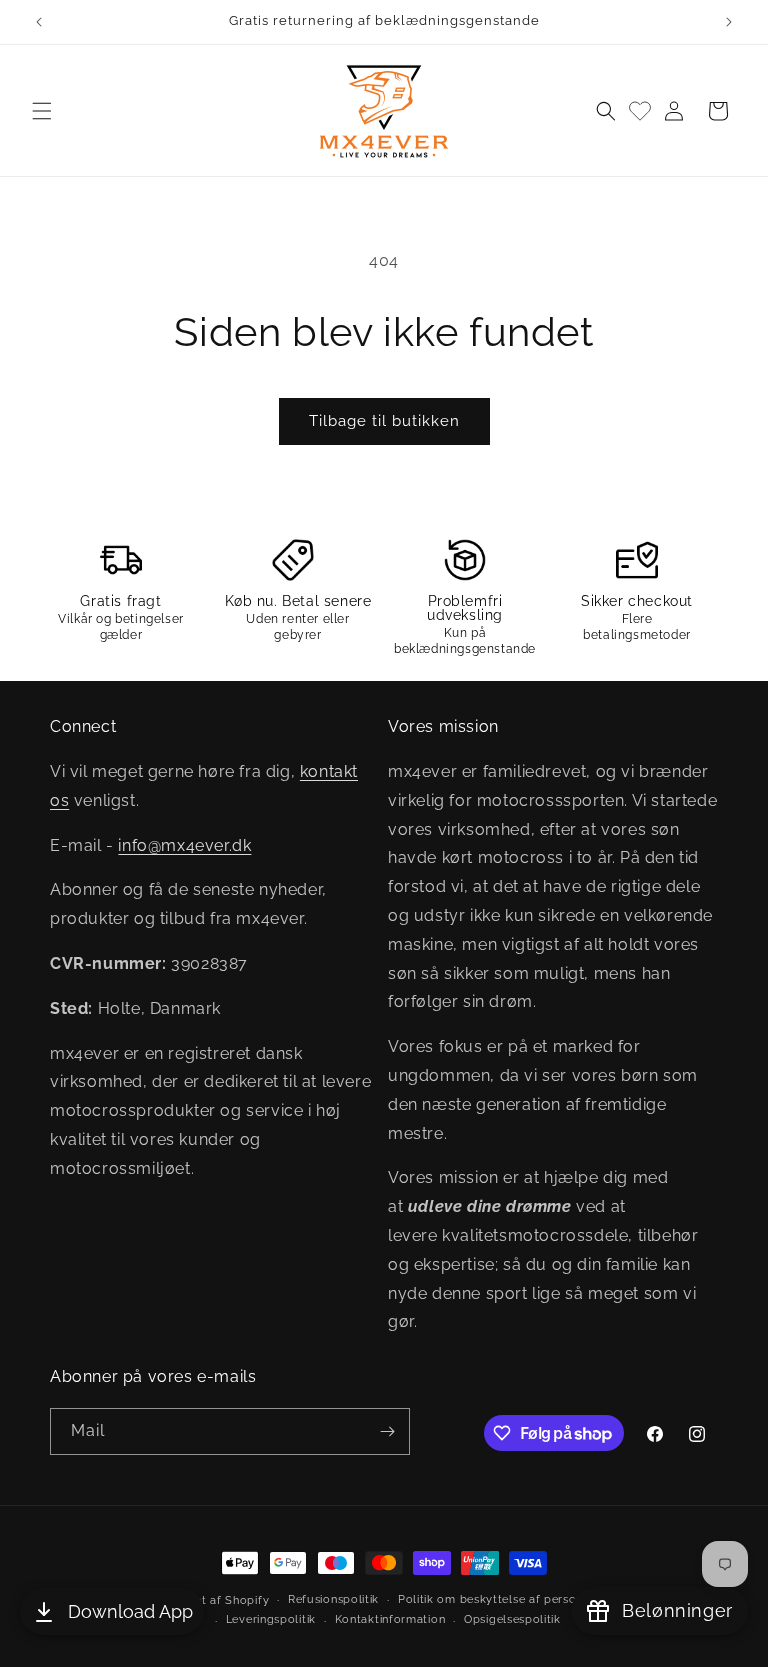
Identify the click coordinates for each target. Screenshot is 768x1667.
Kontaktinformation (390, 1619)
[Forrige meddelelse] (39, 22)
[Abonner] (387, 1431)
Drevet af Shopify (218, 1600)
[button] (42, 111)
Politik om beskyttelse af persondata (503, 1599)
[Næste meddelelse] (729, 22)
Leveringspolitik (271, 1619)
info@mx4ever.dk (184, 845)
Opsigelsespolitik (512, 1619)
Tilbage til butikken (384, 421)
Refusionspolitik (333, 1599)
